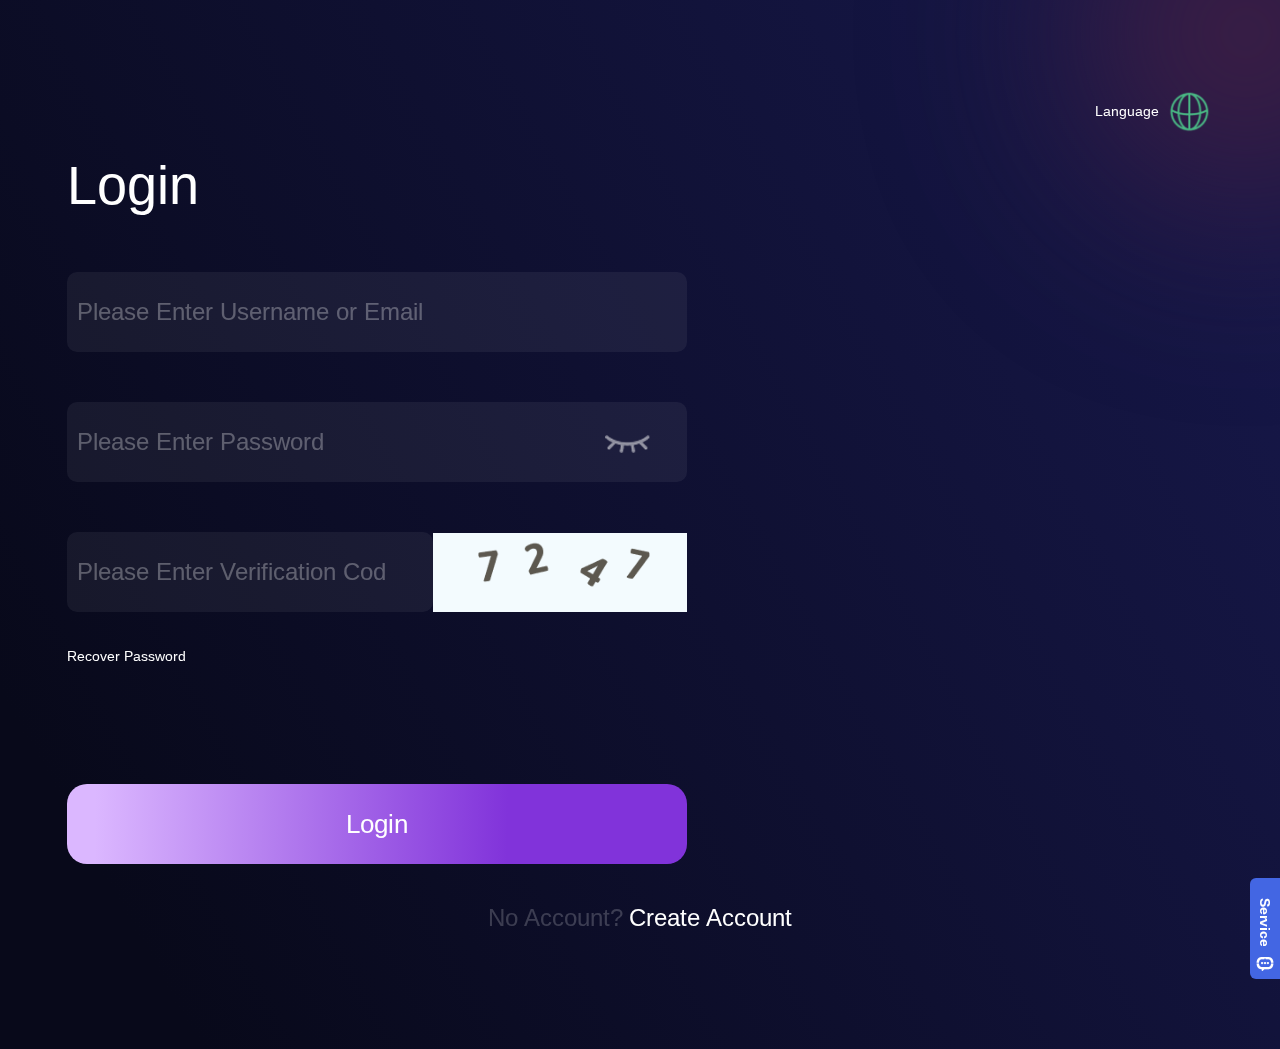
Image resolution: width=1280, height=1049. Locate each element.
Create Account (710, 917)
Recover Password (126, 656)
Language (1127, 111)
